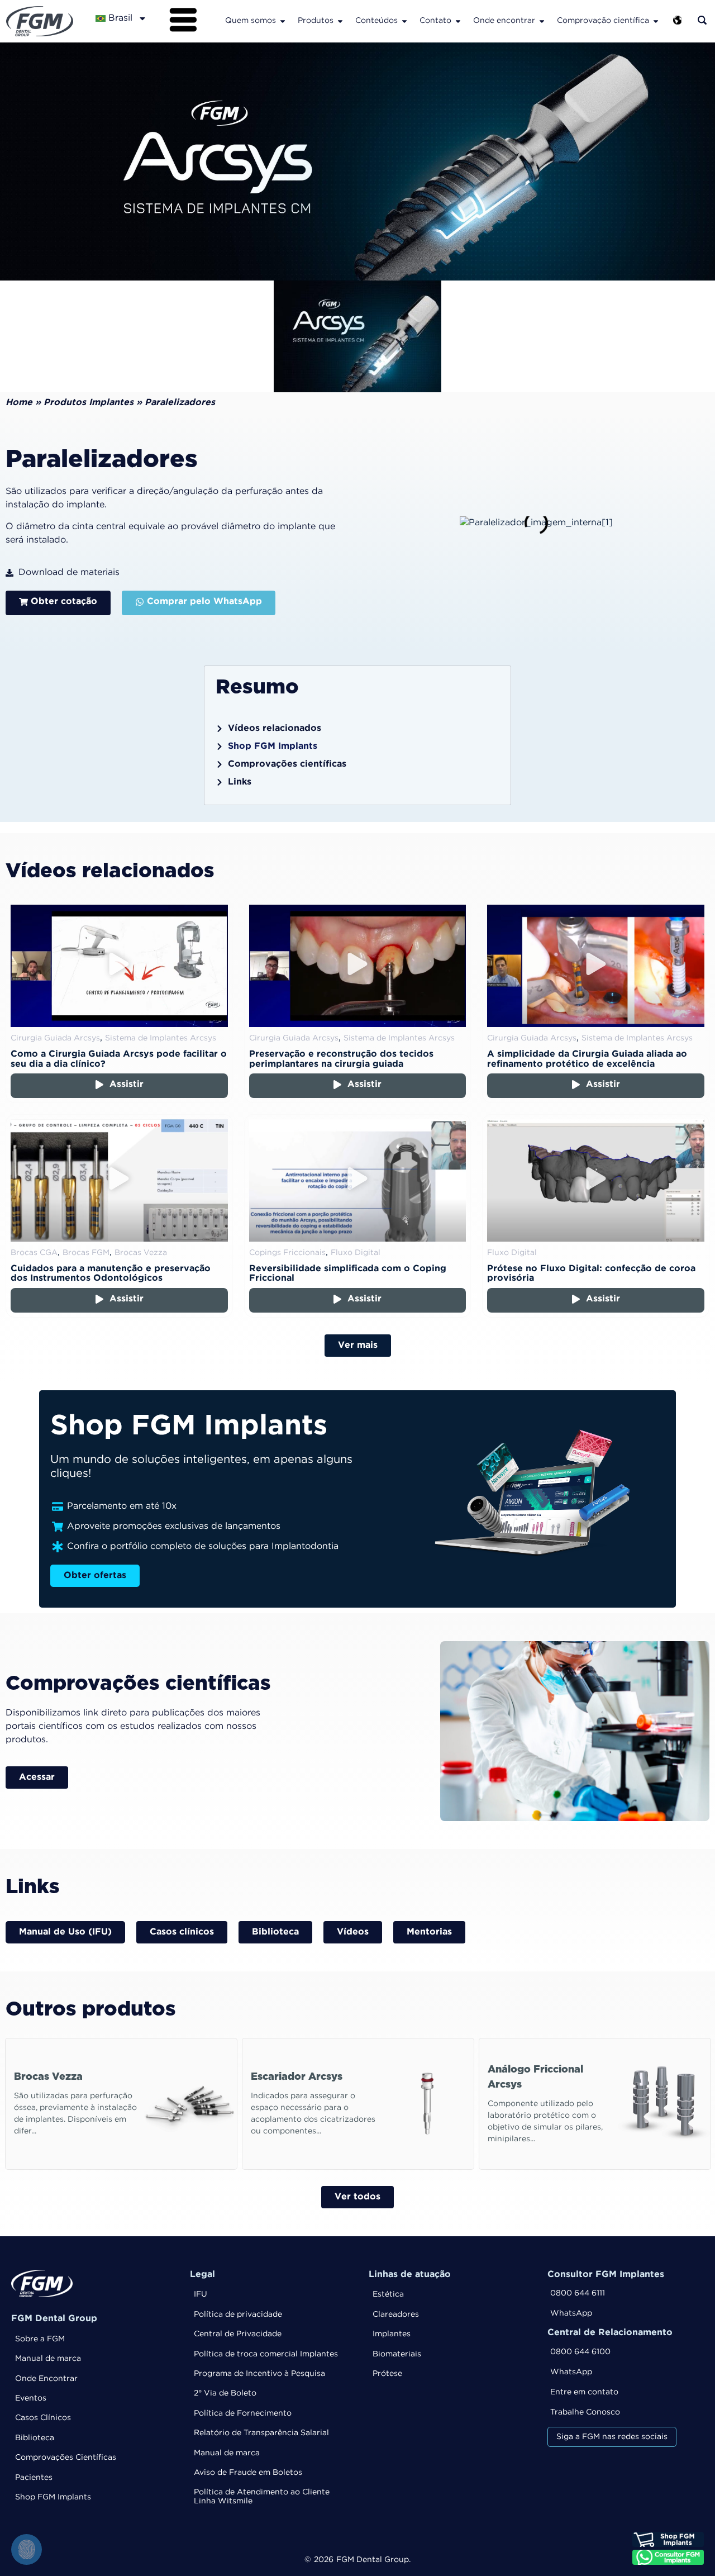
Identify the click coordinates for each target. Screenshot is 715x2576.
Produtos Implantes (89, 403)
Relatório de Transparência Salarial (261, 2433)
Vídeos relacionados (275, 728)
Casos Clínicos (43, 2418)
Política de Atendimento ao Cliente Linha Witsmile (262, 2496)
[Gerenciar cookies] (27, 2549)
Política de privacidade (238, 2314)
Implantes (392, 2334)
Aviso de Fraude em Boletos (248, 2473)
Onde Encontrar (46, 2379)
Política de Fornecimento (243, 2413)
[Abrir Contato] (458, 21)
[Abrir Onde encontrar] (542, 21)
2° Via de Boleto (225, 2393)
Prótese (387, 2374)
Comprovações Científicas (66, 2458)
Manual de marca (48, 2359)
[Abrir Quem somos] (283, 21)
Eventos (31, 2398)
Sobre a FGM (40, 2339)
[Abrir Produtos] (340, 21)
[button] (119, 966)
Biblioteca (35, 2438)
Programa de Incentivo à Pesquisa (259, 2374)
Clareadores (396, 2314)
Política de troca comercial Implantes (266, 2354)
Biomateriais (397, 2354)
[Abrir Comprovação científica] (656, 21)
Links (240, 782)
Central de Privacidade (238, 2334)
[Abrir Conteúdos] (404, 21)
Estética (388, 2294)
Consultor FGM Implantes (606, 2275)
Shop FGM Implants (273, 746)
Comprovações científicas (287, 764)
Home (19, 403)
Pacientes (34, 2478)
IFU (201, 2294)
